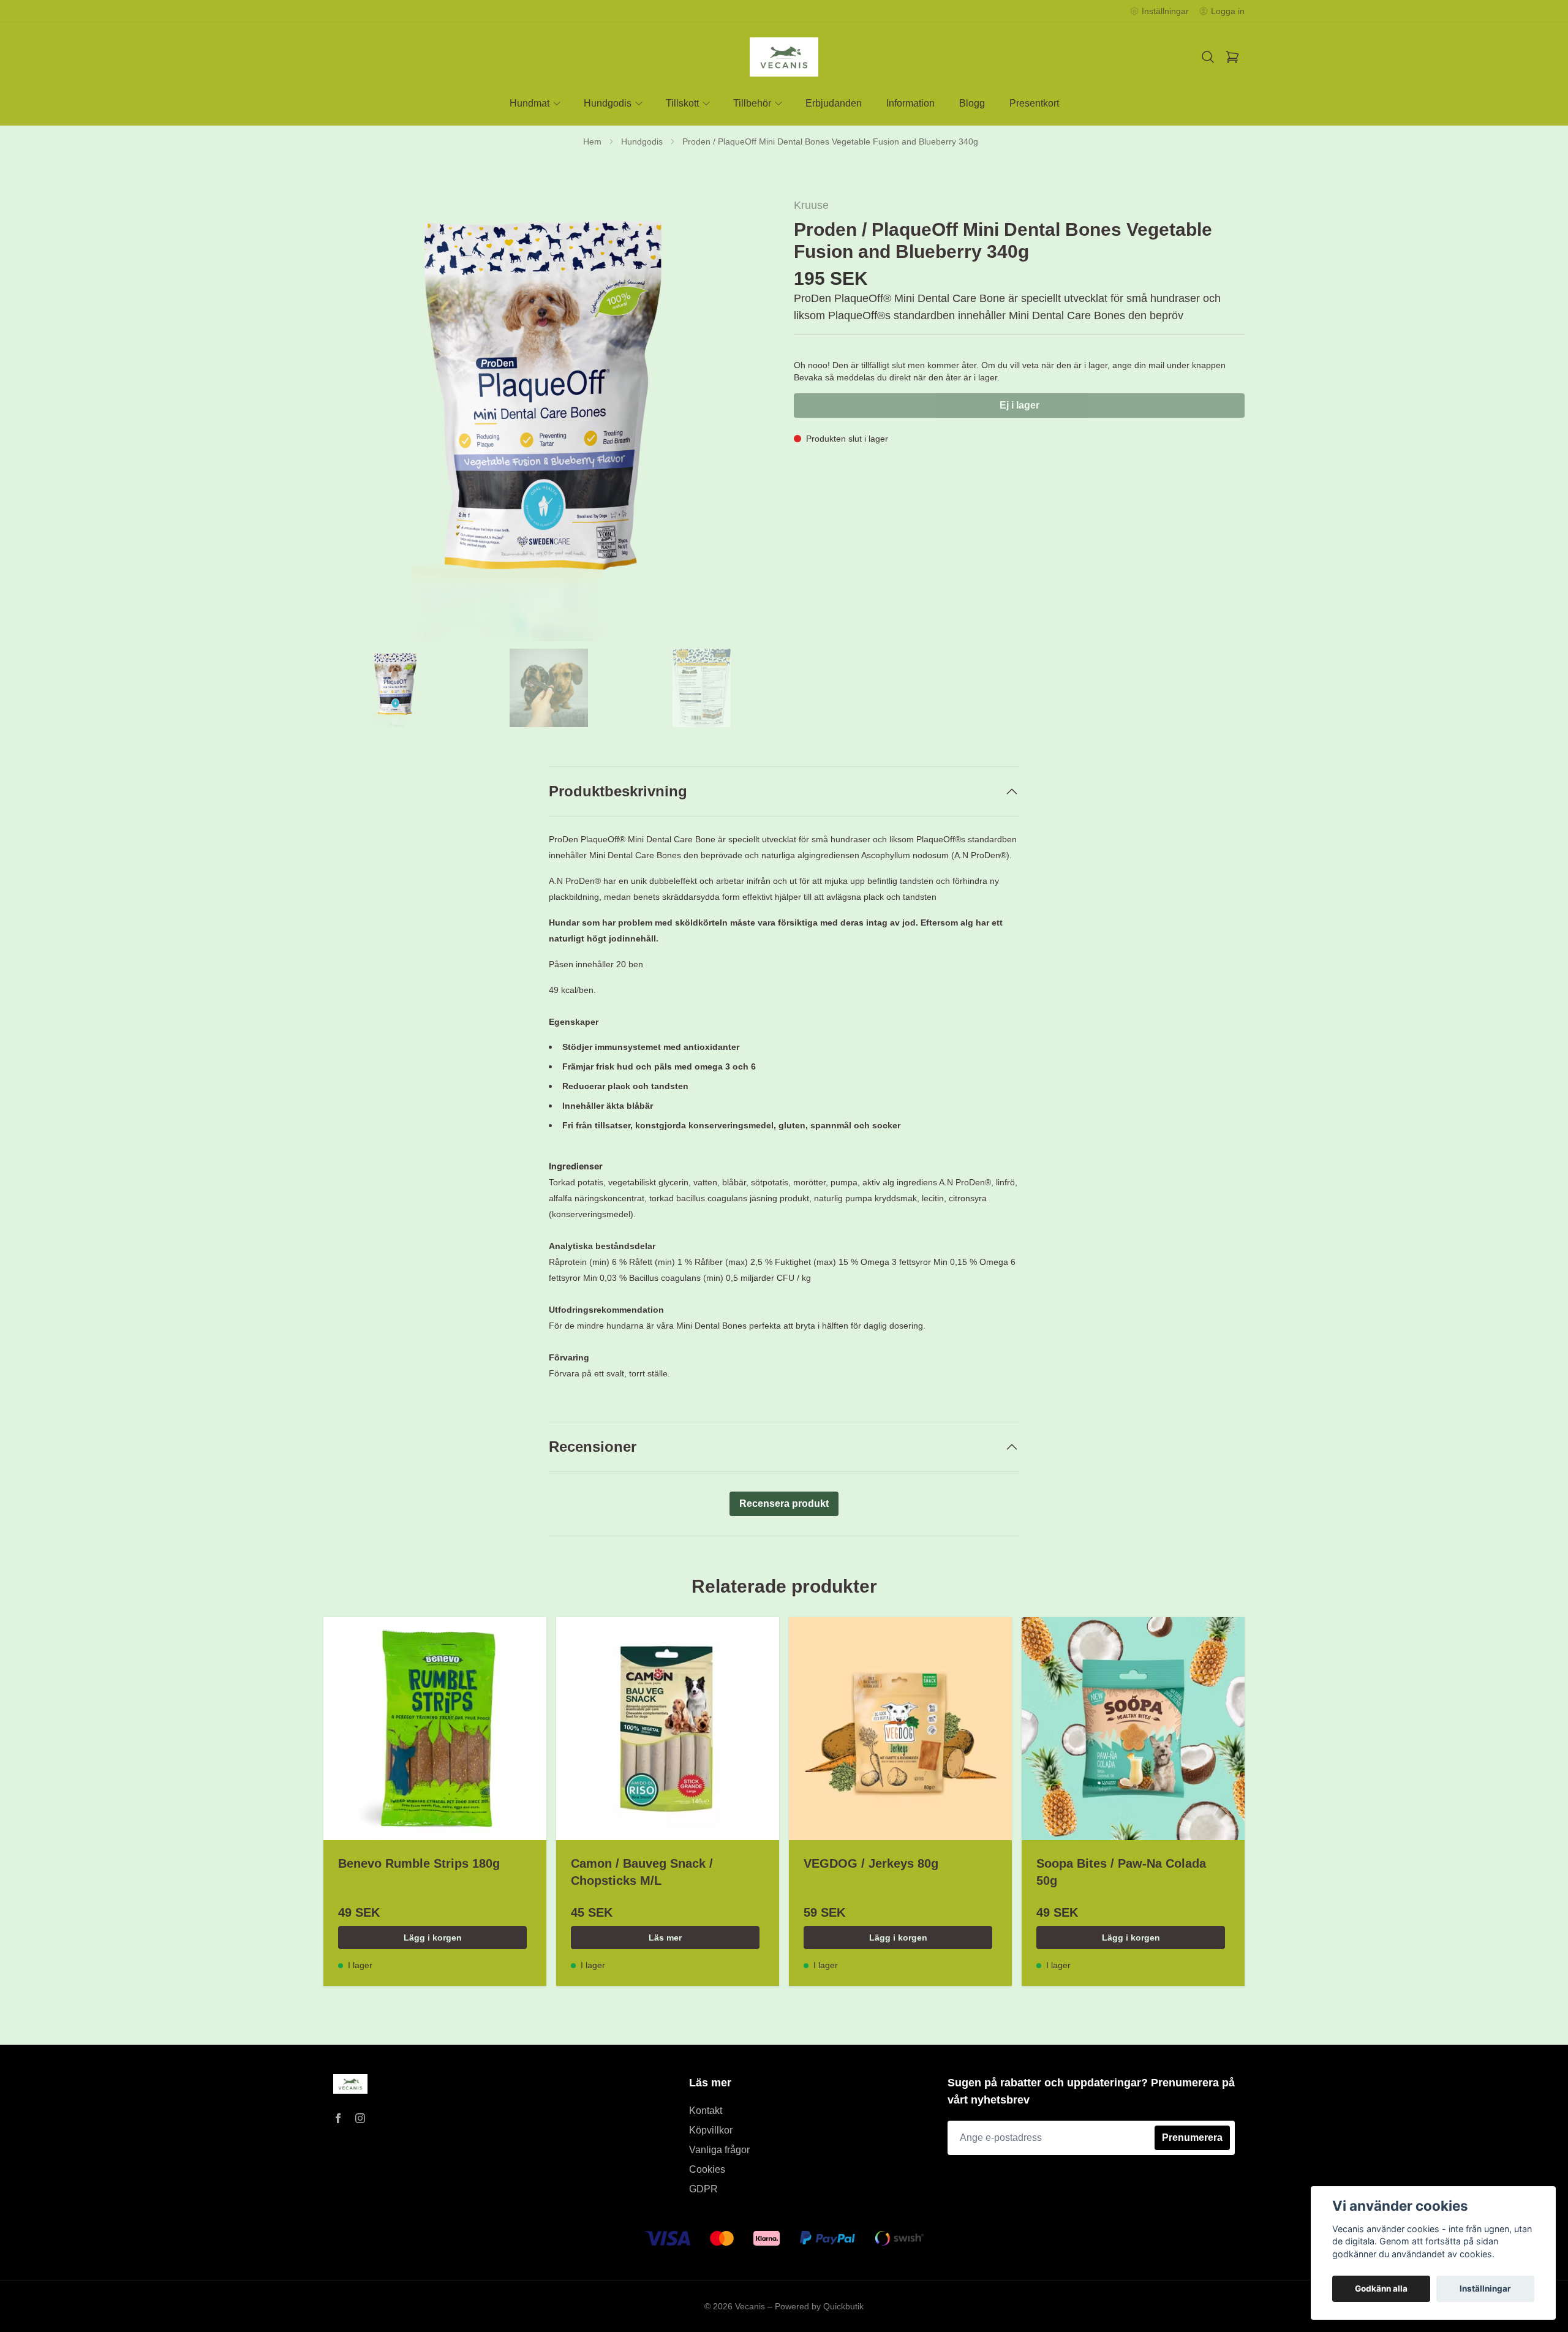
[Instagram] (360, 2118)
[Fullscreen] (549, 419)
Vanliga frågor (719, 2150)
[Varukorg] (1232, 57)
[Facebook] (338, 2118)
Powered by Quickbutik (819, 2306)
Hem (592, 142)
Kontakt (706, 2111)
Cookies (707, 2169)
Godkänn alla (1381, 2289)
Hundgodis (642, 142)
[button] (753, 424)
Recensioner (593, 1447)
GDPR (703, 2189)
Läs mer (665, 1938)
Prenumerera (1192, 2138)
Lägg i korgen (433, 1938)
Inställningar (1485, 2289)
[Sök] (1208, 57)
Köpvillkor (711, 2130)
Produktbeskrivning (618, 791)
